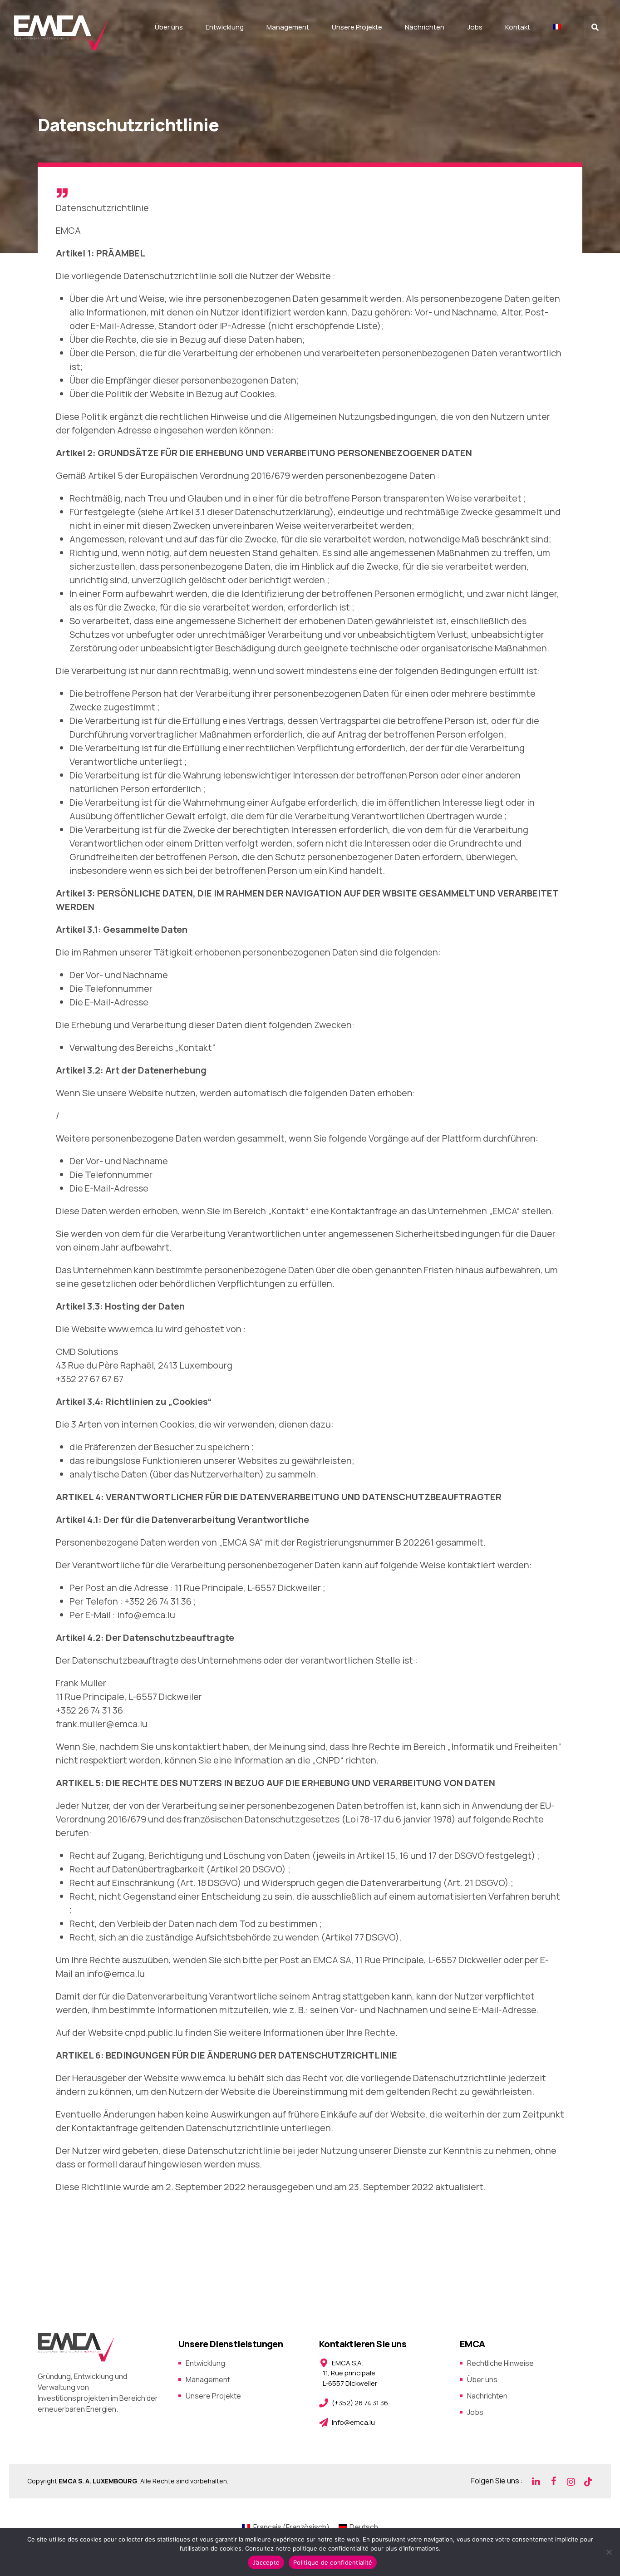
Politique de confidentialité (333, 2562)
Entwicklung (225, 27)
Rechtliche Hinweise (500, 2363)
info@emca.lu (146, 1615)
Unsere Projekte (357, 27)
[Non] (609, 2552)
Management (288, 27)
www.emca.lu (208, 2078)
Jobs (475, 27)
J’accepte (266, 2562)
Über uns (169, 27)
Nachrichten (425, 27)
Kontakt (518, 27)
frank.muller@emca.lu (102, 1724)
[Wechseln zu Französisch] (557, 27)
